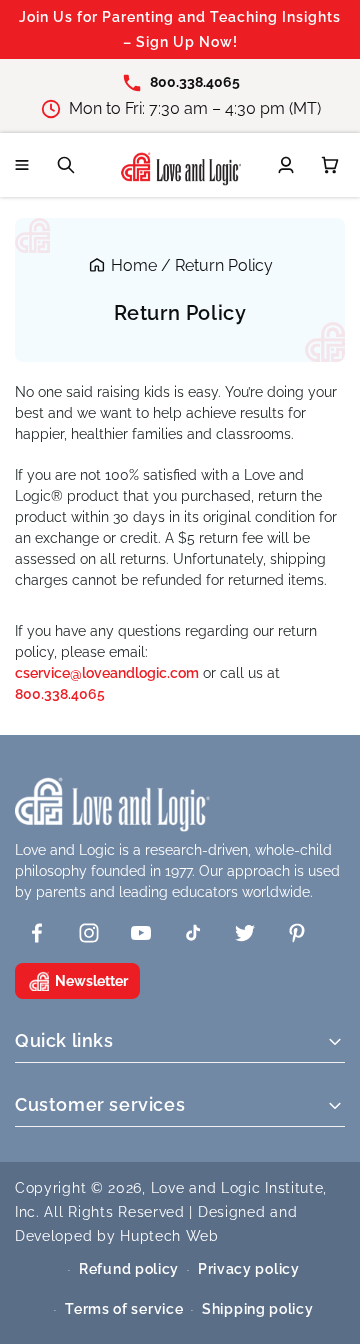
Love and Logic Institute (237, 1188)
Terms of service (124, 1309)
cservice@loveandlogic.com (107, 673)
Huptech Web (169, 1236)
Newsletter (91, 981)
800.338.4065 (60, 694)
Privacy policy (249, 1269)
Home (134, 265)
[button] (22, 165)
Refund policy (129, 1269)
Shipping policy (258, 1309)
